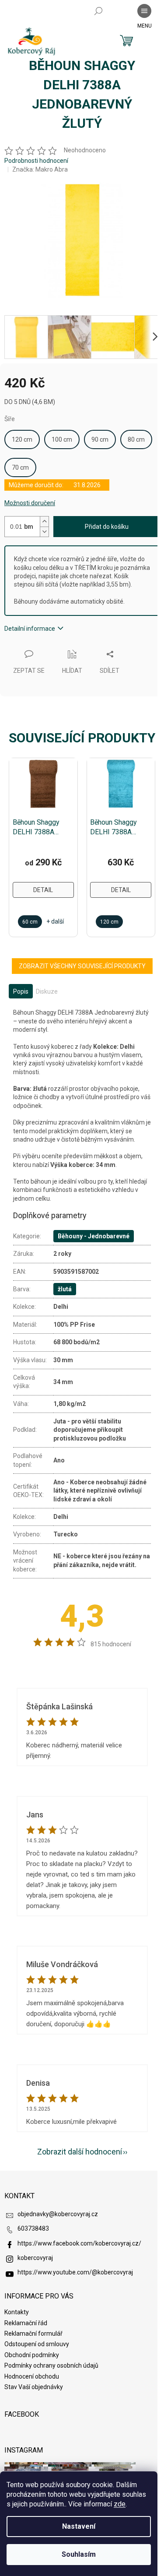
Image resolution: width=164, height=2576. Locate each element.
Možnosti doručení (30, 503)
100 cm (62, 439)
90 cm (100, 439)
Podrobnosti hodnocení (36, 161)
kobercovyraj (35, 2258)
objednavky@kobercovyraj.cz (58, 2214)
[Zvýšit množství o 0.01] (44, 522)
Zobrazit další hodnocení (80, 2152)
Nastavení (79, 2526)
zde (120, 2504)
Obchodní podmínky (32, 2355)
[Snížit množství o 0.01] (44, 532)
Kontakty (17, 2312)
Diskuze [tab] (47, 991)
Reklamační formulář (33, 2334)
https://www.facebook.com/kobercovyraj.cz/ (79, 2243)
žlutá (65, 1289)
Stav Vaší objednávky (34, 2387)
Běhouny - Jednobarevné (94, 1236)
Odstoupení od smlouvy (37, 2344)
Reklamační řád (26, 2323)
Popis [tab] (21, 991)
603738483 (33, 2228)
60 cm (30, 922)
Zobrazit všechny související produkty (82, 966)
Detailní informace (30, 629)
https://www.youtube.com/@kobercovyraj (75, 2272)
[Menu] (144, 11)
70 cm (20, 467)
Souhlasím (79, 2554)
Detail (43, 890)
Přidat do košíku (107, 527)
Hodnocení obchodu (32, 2376)
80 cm (136, 439)
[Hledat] (98, 11)
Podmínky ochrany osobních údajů (51, 2365)
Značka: (40, 169)
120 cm (22, 439)
